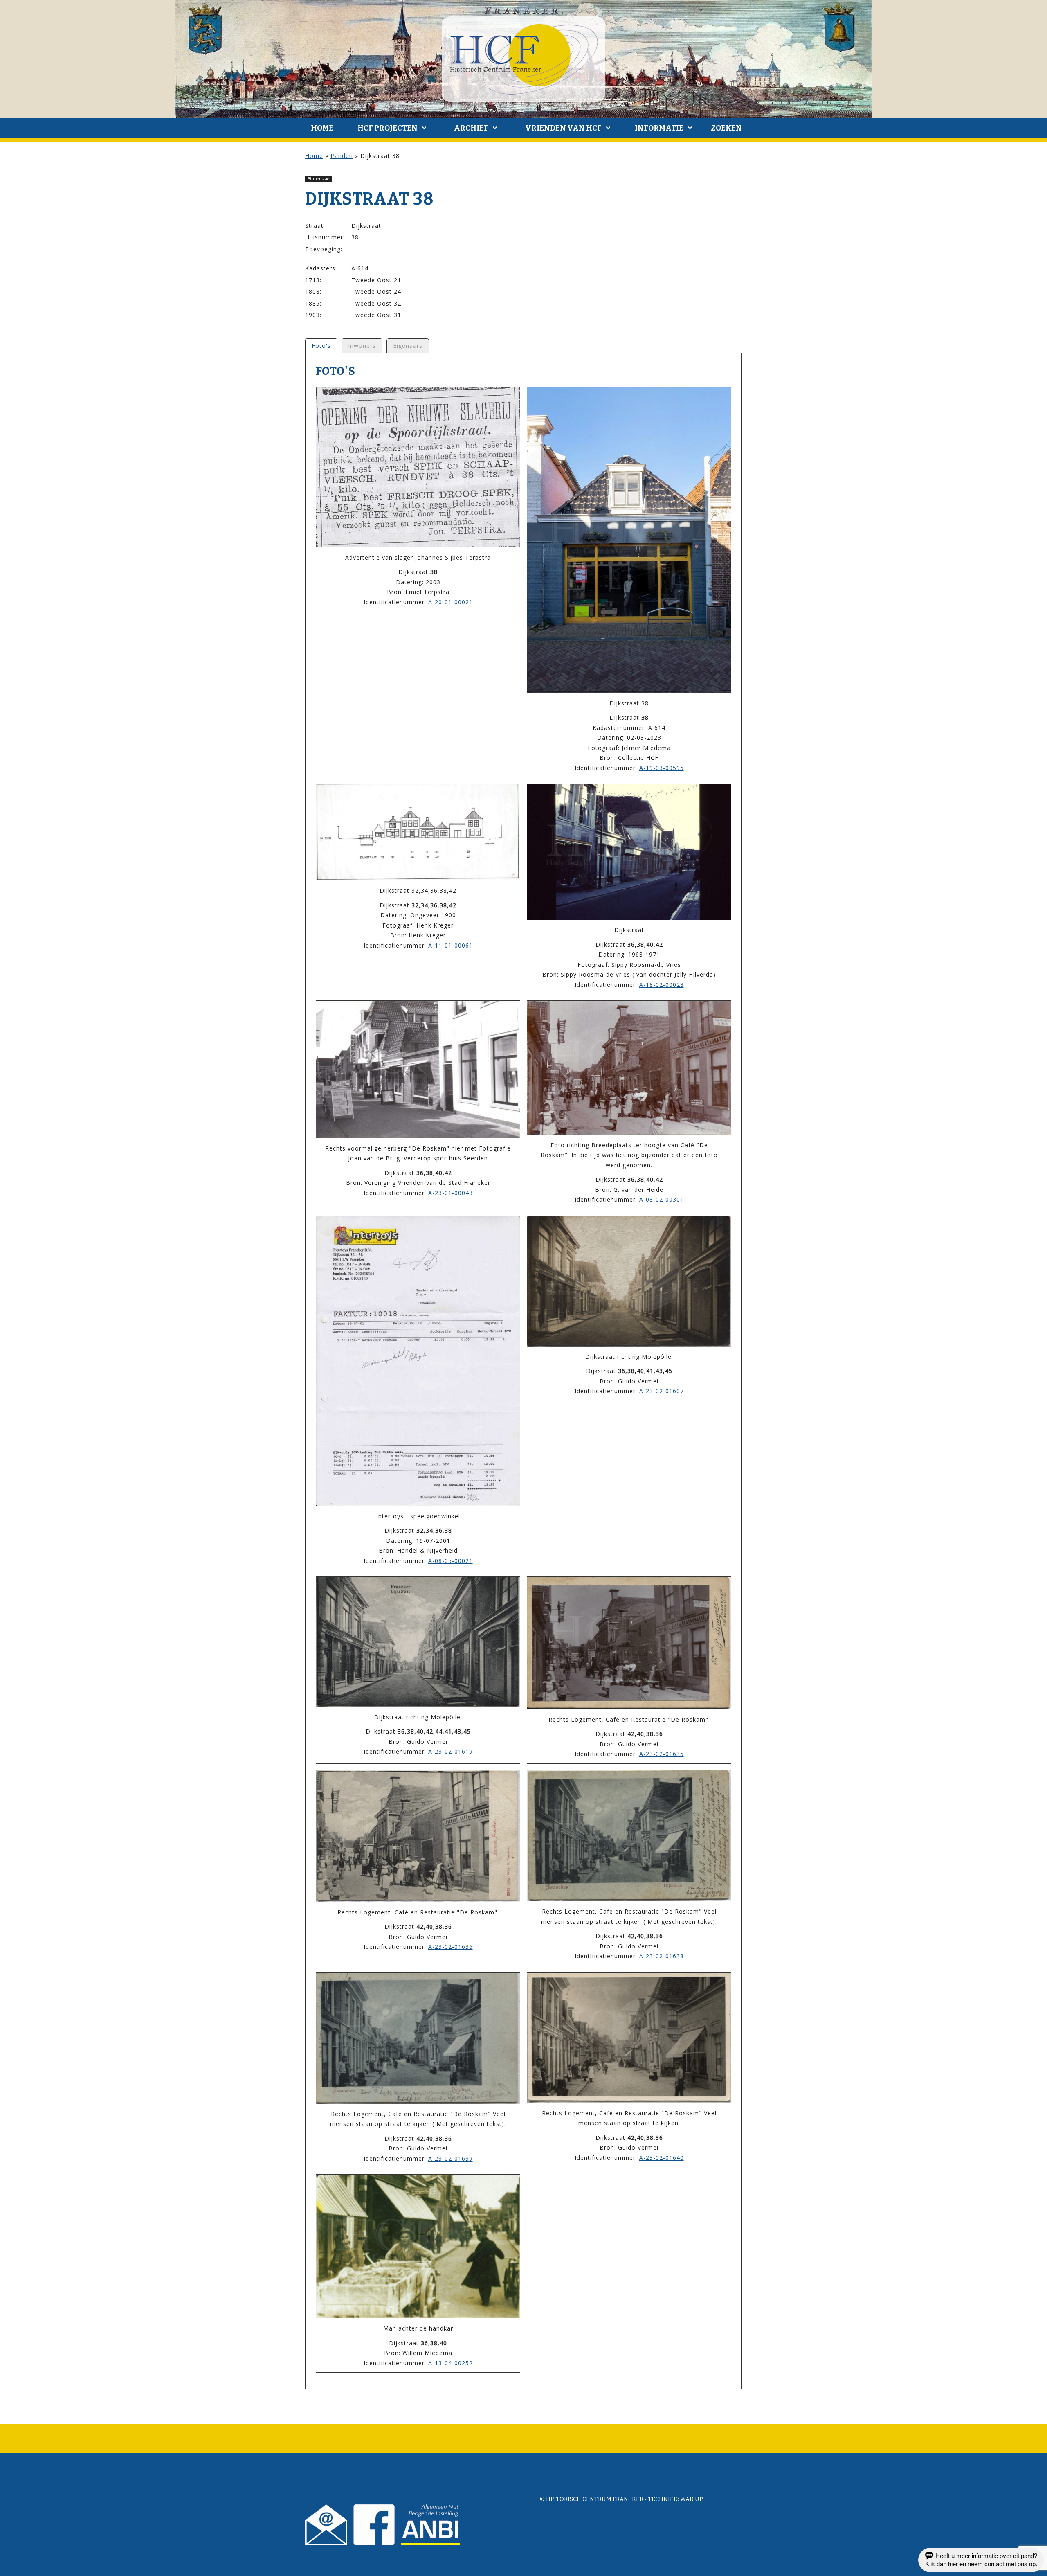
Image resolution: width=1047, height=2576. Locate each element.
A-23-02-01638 (662, 1956)
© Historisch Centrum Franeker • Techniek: (610, 2499)
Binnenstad (319, 179)
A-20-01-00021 (450, 602)
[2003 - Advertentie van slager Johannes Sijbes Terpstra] (418, 467)
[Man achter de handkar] (418, 2246)
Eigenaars (408, 346)
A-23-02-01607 (662, 1391)
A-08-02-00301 (662, 1199)
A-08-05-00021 (450, 1561)
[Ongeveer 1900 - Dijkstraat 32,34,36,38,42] (418, 832)
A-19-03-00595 (662, 768)
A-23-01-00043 (450, 1193)
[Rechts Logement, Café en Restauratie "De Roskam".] (629, 1643)
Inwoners (362, 346)
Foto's (321, 346)
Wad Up (692, 2499)
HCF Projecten (388, 128)
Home (322, 128)
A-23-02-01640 (662, 2158)
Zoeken (726, 128)
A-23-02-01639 (450, 2158)
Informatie (659, 128)
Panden (342, 156)
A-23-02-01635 (662, 1754)
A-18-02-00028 (662, 985)
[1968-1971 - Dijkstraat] (629, 852)
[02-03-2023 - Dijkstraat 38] (629, 540)
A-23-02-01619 (450, 1751)
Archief (471, 128)
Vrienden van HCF (563, 128)
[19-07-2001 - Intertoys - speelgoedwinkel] (418, 1361)
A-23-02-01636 (450, 1947)
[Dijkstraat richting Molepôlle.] (629, 1281)
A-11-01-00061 (450, 945)
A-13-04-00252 (450, 2363)
